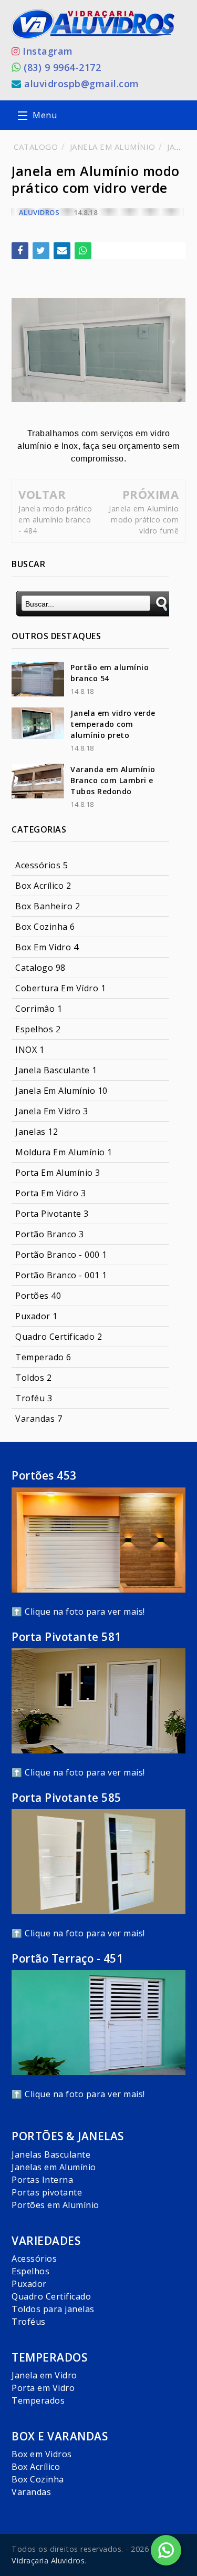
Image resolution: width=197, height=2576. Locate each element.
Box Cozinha (45, 927)
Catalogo (40, 968)
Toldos (33, 1378)
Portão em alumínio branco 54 (110, 673)
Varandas (39, 1419)
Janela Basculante (56, 1070)
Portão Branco (50, 1234)
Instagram (48, 51)
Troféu (34, 1398)
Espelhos (38, 1029)
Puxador (37, 1316)
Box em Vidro (47, 947)
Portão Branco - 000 (61, 1255)
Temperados (38, 2400)
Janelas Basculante (51, 2154)
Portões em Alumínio (55, 2205)
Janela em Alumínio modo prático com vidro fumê (144, 520)
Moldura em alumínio (64, 1152)
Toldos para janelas (53, 2309)
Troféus (29, 2322)
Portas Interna (42, 2180)
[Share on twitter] (41, 251)
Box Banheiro (48, 906)
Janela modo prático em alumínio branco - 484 (55, 520)
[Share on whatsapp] (83, 251)
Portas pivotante (47, 2192)
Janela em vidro (52, 1111)
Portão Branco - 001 (61, 1275)
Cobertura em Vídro (60, 988)
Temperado (43, 1357)
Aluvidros (39, 212)
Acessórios (42, 865)
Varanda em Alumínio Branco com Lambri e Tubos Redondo (113, 780)
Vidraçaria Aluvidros (48, 2560)
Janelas (37, 1132)
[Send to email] (62, 251)
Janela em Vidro (44, 2375)
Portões (38, 1296)
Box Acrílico (43, 886)
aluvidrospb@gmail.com (82, 84)
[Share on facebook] (20, 251)
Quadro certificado (59, 1337)
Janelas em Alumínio (54, 2167)
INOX (30, 1050)
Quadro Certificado (51, 2296)
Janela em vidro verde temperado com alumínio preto (113, 724)
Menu (45, 115)
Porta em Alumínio (58, 1173)
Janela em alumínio (61, 1091)
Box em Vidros (42, 2454)
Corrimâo (39, 1009)
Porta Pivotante (52, 1214)
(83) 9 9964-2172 (62, 67)
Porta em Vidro (50, 1193)
